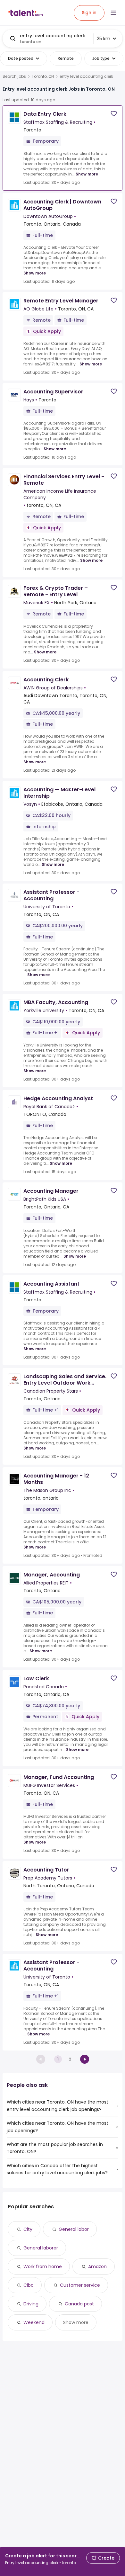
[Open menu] (113, 13)
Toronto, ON (43, 76)
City (28, 2229)
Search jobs (14, 76)
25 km (104, 39)
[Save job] (114, 114)
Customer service (80, 2285)
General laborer (41, 2248)
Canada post (79, 2304)
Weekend (34, 2322)
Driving (31, 2304)
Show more (87, 174)
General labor (74, 2229)
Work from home (43, 2266)
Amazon (97, 2266)
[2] (85, 2059)
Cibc (29, 2285)
